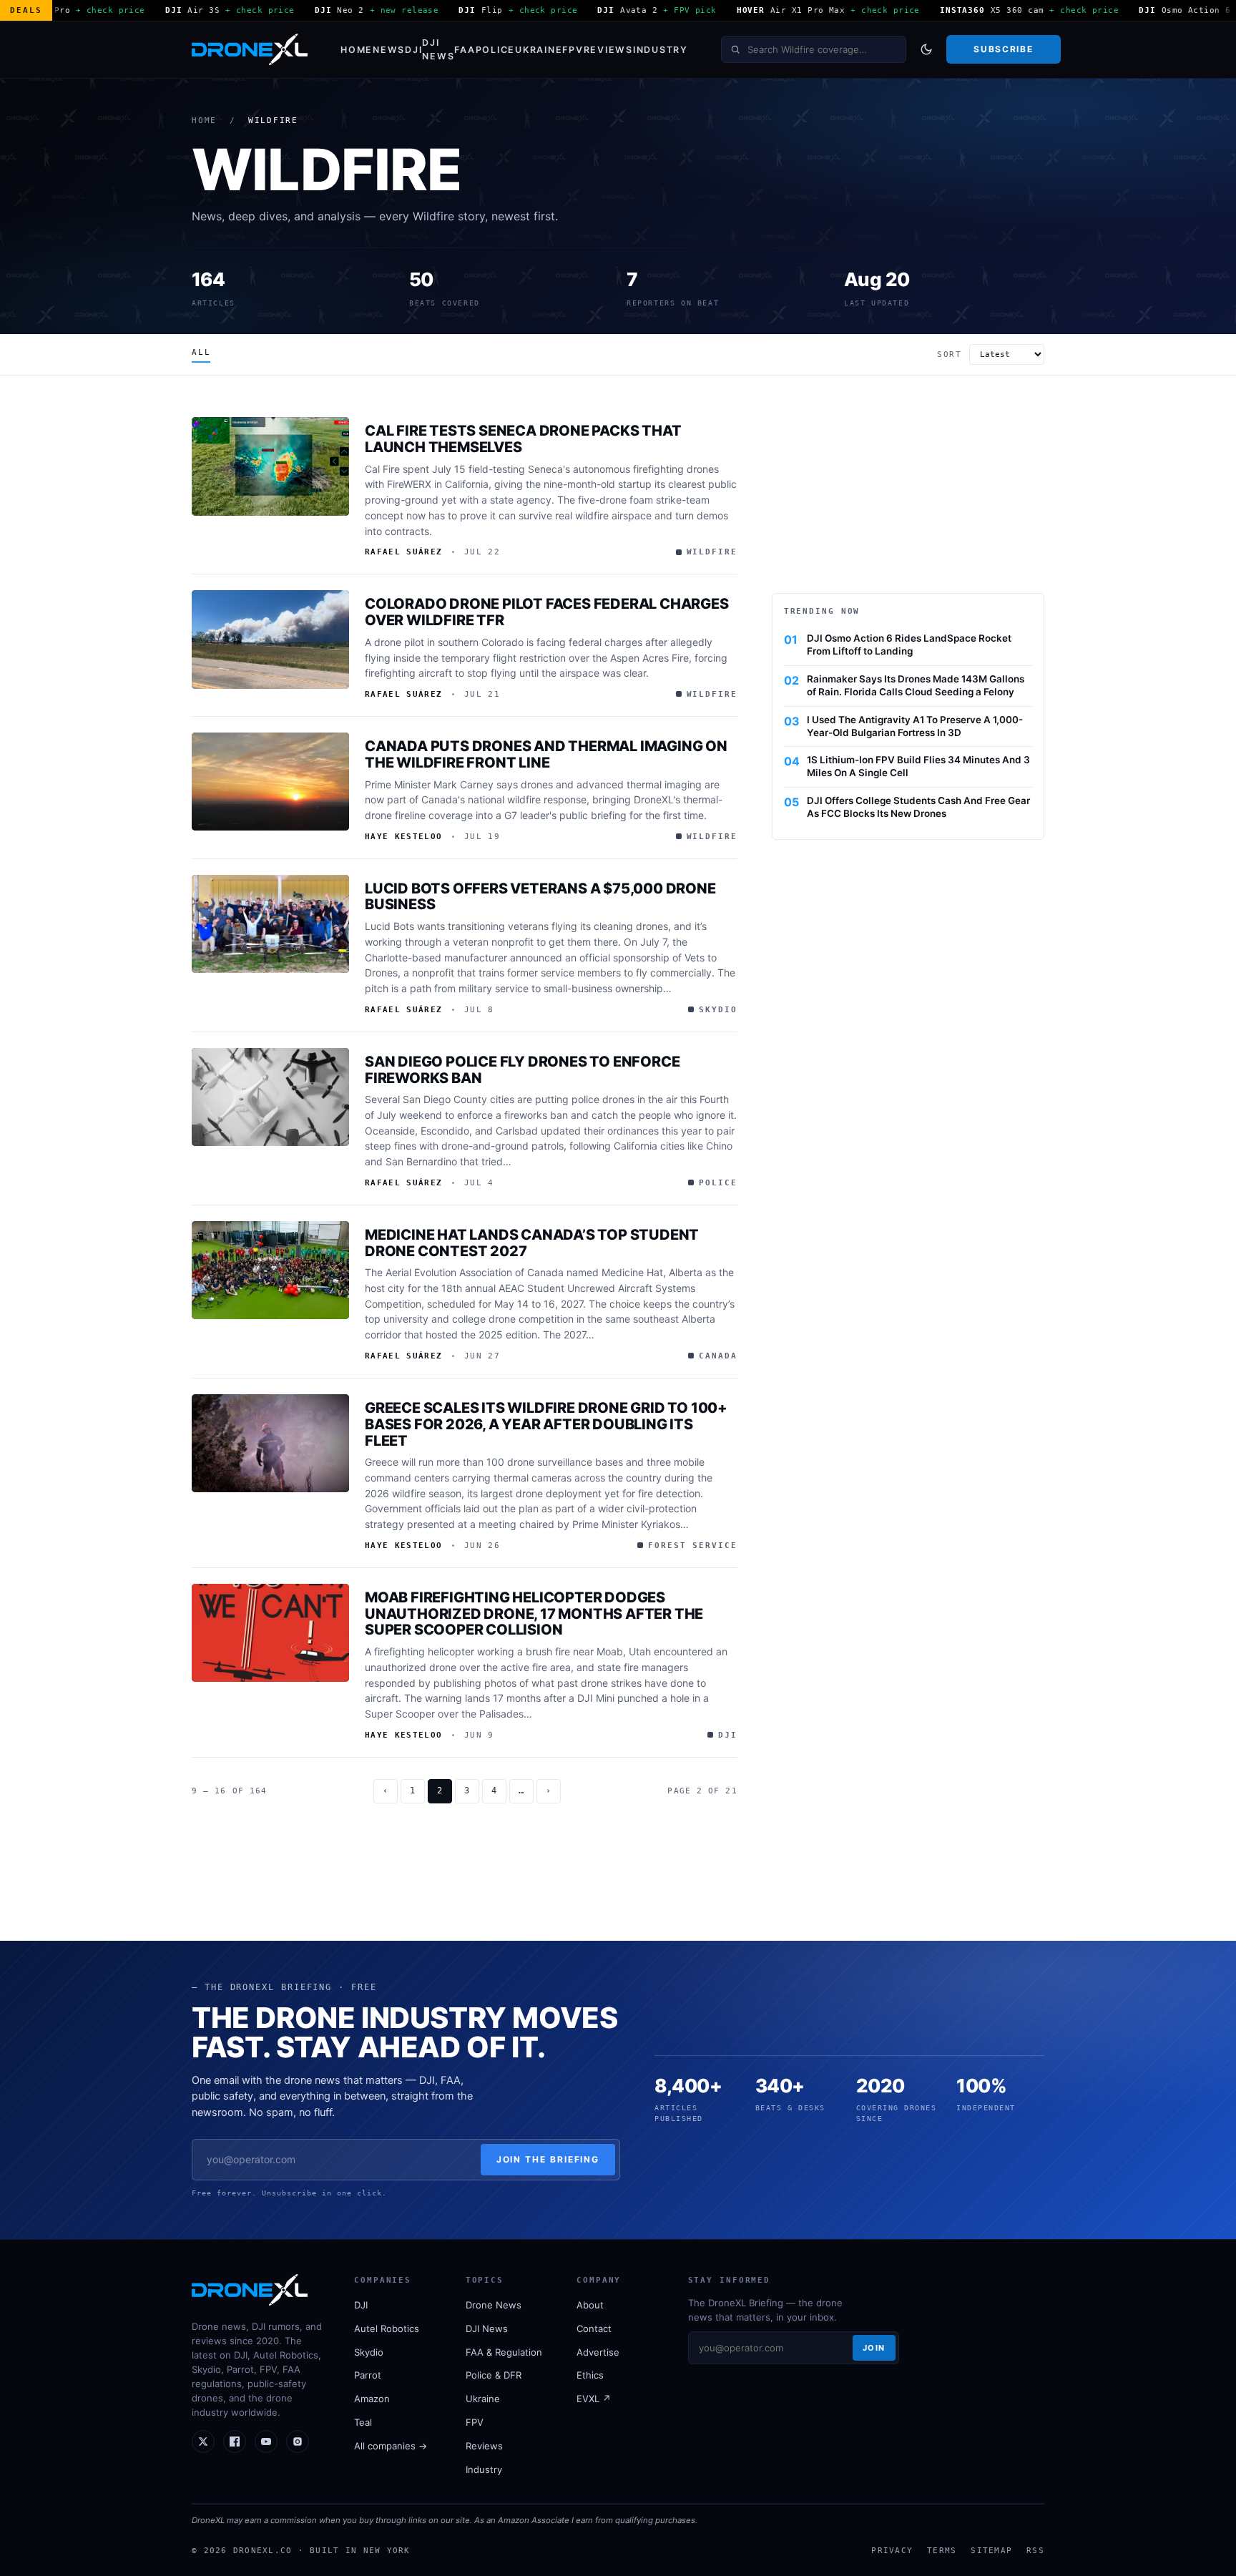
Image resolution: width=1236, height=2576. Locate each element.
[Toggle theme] (926, 49)
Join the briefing (548, 2159)
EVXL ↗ (594, 2399)
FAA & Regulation (504, 2352)
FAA (465, 50)
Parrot (368, 2375)
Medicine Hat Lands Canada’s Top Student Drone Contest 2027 (532, 1243)
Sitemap (991, 2550)
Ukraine (539, 50)
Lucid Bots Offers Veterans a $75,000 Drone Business (540, 897)
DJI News (438, 49)
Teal (363, 2422)
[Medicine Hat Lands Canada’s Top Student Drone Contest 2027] (270, 1270)
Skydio (369, 2352)
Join (874, 2348)
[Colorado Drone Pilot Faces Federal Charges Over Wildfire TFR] (270, 640)
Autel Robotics (387, 2328)
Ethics (590, 2375)
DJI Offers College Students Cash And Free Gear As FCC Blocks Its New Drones (918, 807)
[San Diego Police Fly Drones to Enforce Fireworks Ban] (270, 1097)
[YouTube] (266, 2442)
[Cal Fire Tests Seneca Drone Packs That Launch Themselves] (270, 466)
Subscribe (1003, 49)
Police (496, 50)
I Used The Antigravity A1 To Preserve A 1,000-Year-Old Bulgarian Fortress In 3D (915, 726)
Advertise (598, 2352)
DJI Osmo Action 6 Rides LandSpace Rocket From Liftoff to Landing (909, 645)
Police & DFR (494, 2375)
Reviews (608, 50)
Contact (594, 2328)
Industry (661, 50)
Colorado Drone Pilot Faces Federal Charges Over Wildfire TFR (547, 612)
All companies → (391, 2446)
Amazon (372, 2399)
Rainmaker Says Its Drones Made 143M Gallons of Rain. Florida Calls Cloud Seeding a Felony (916, 685)
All (201, 352)
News (389, 50)
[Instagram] (298, 2442)
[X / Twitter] (203, 2442)
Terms (942, 2550)
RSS (1035, 2550)
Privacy (892, 2550)
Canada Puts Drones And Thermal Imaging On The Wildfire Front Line (546, 754)
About (590, 2305)
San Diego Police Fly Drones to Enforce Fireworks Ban (522, 1070)
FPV (573, 50)
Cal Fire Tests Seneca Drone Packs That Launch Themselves (523, 439)
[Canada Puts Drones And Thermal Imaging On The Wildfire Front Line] (270, 782)
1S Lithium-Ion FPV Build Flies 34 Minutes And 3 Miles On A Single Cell (918, 766)
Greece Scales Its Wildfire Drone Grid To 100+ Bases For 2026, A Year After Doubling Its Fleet (546, 1424)
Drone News (494, 2305)
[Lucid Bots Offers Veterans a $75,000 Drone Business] (270, 924)
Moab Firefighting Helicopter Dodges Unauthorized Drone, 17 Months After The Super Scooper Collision (534, 1614)
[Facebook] (235, 2442)
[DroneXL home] (250, 49)
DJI (413, 50)
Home (357, 50)
